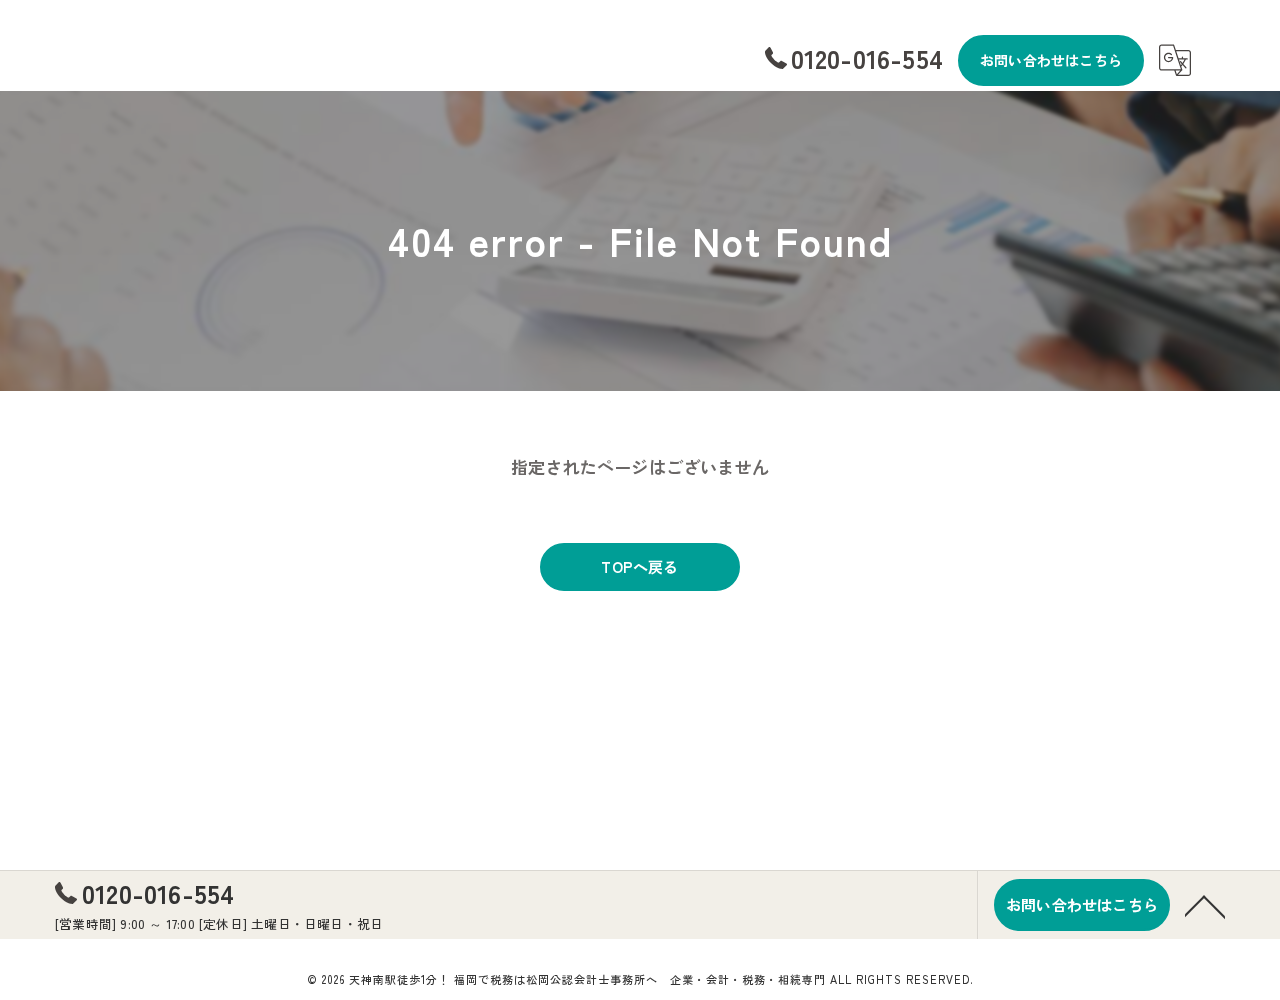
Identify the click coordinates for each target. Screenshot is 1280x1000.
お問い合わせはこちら (1051, 60)
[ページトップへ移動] (1205, 905)
